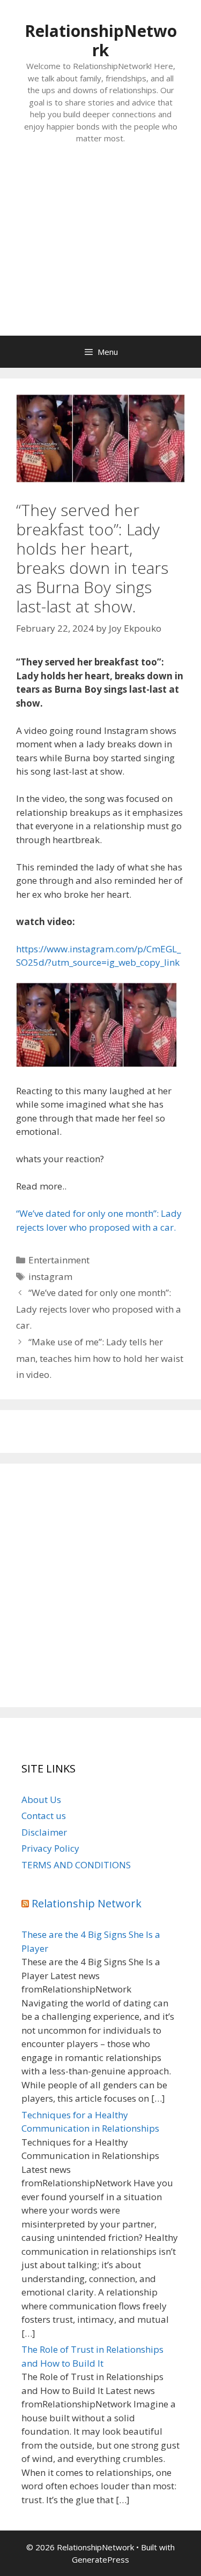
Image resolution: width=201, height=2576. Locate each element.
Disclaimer (44, 1832)
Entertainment (59, 1260)
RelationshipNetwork (101, 40)
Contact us (44, 1816)
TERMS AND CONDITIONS (76, 1865)
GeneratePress (100, 2559)
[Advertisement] (100, 251)
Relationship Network (87, 1903)
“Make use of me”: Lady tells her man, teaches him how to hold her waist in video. (100, 1358)
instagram (50, 1276)
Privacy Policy (50, 1848)
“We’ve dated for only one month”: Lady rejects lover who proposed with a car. (99, 1309)
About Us (41, 1800)
